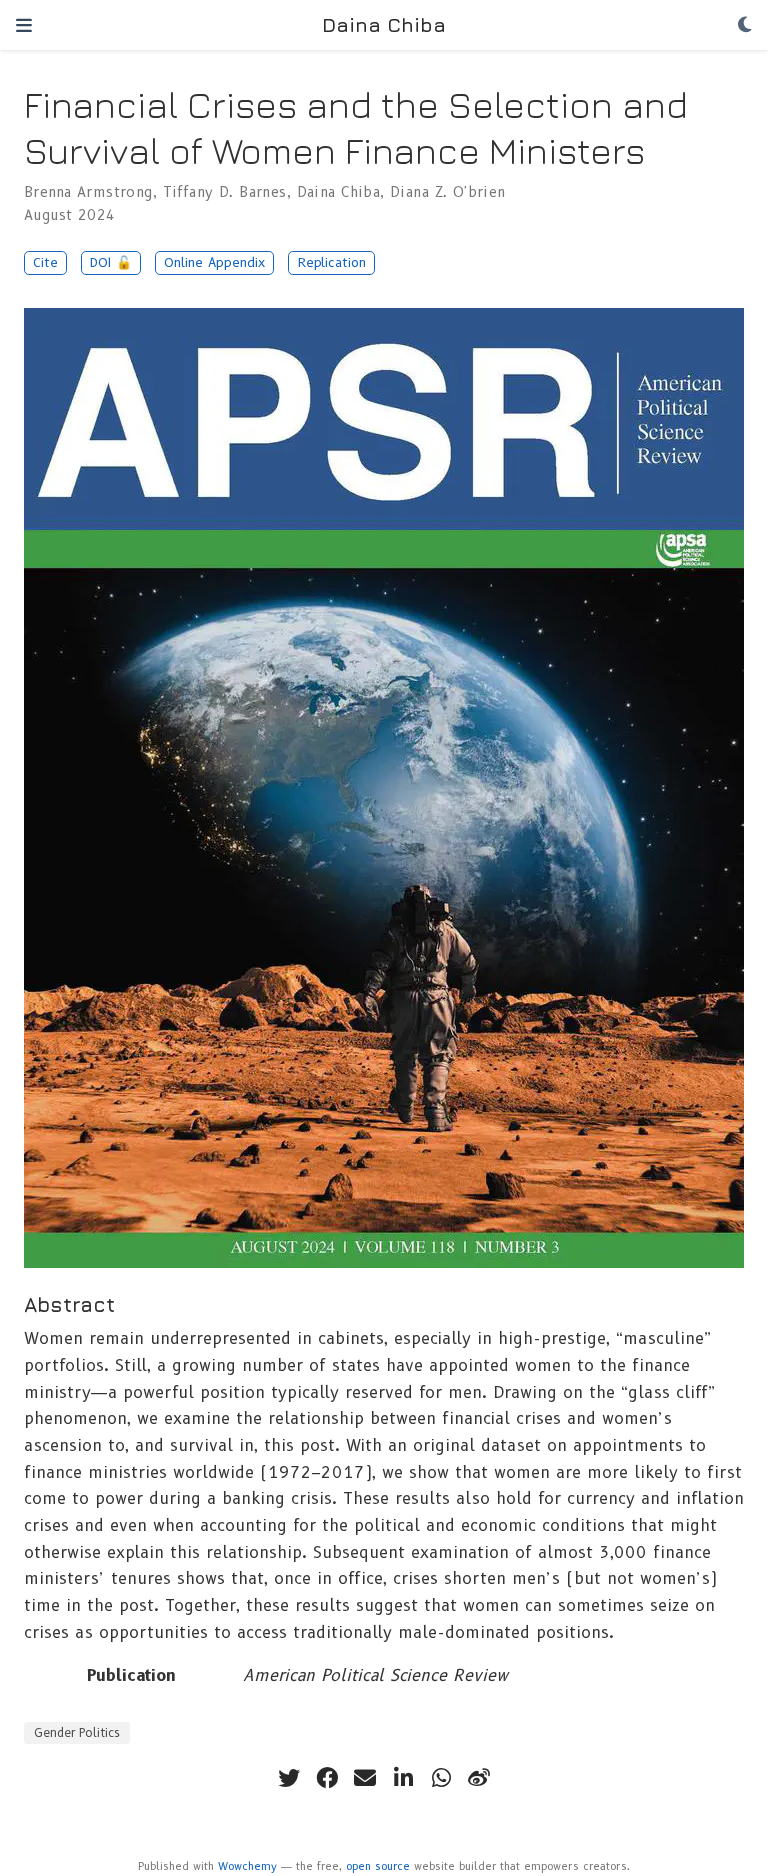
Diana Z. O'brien (448, 192)
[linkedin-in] (403, 1778)
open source (378, 1866)
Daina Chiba (384, 24)
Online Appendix (214, 262)
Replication (332, 262)
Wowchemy (247, 1866)
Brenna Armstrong (88, 192)
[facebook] (327, 1778)
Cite (45, 262)
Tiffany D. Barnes (225, 192)
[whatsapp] (441, 1778)
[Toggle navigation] (24, 25)
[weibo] (479, 1778)
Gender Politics (77, 1732)
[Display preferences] (745, 25)
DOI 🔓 (111, 262)
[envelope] (365, 1778)
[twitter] (289, 1778)
